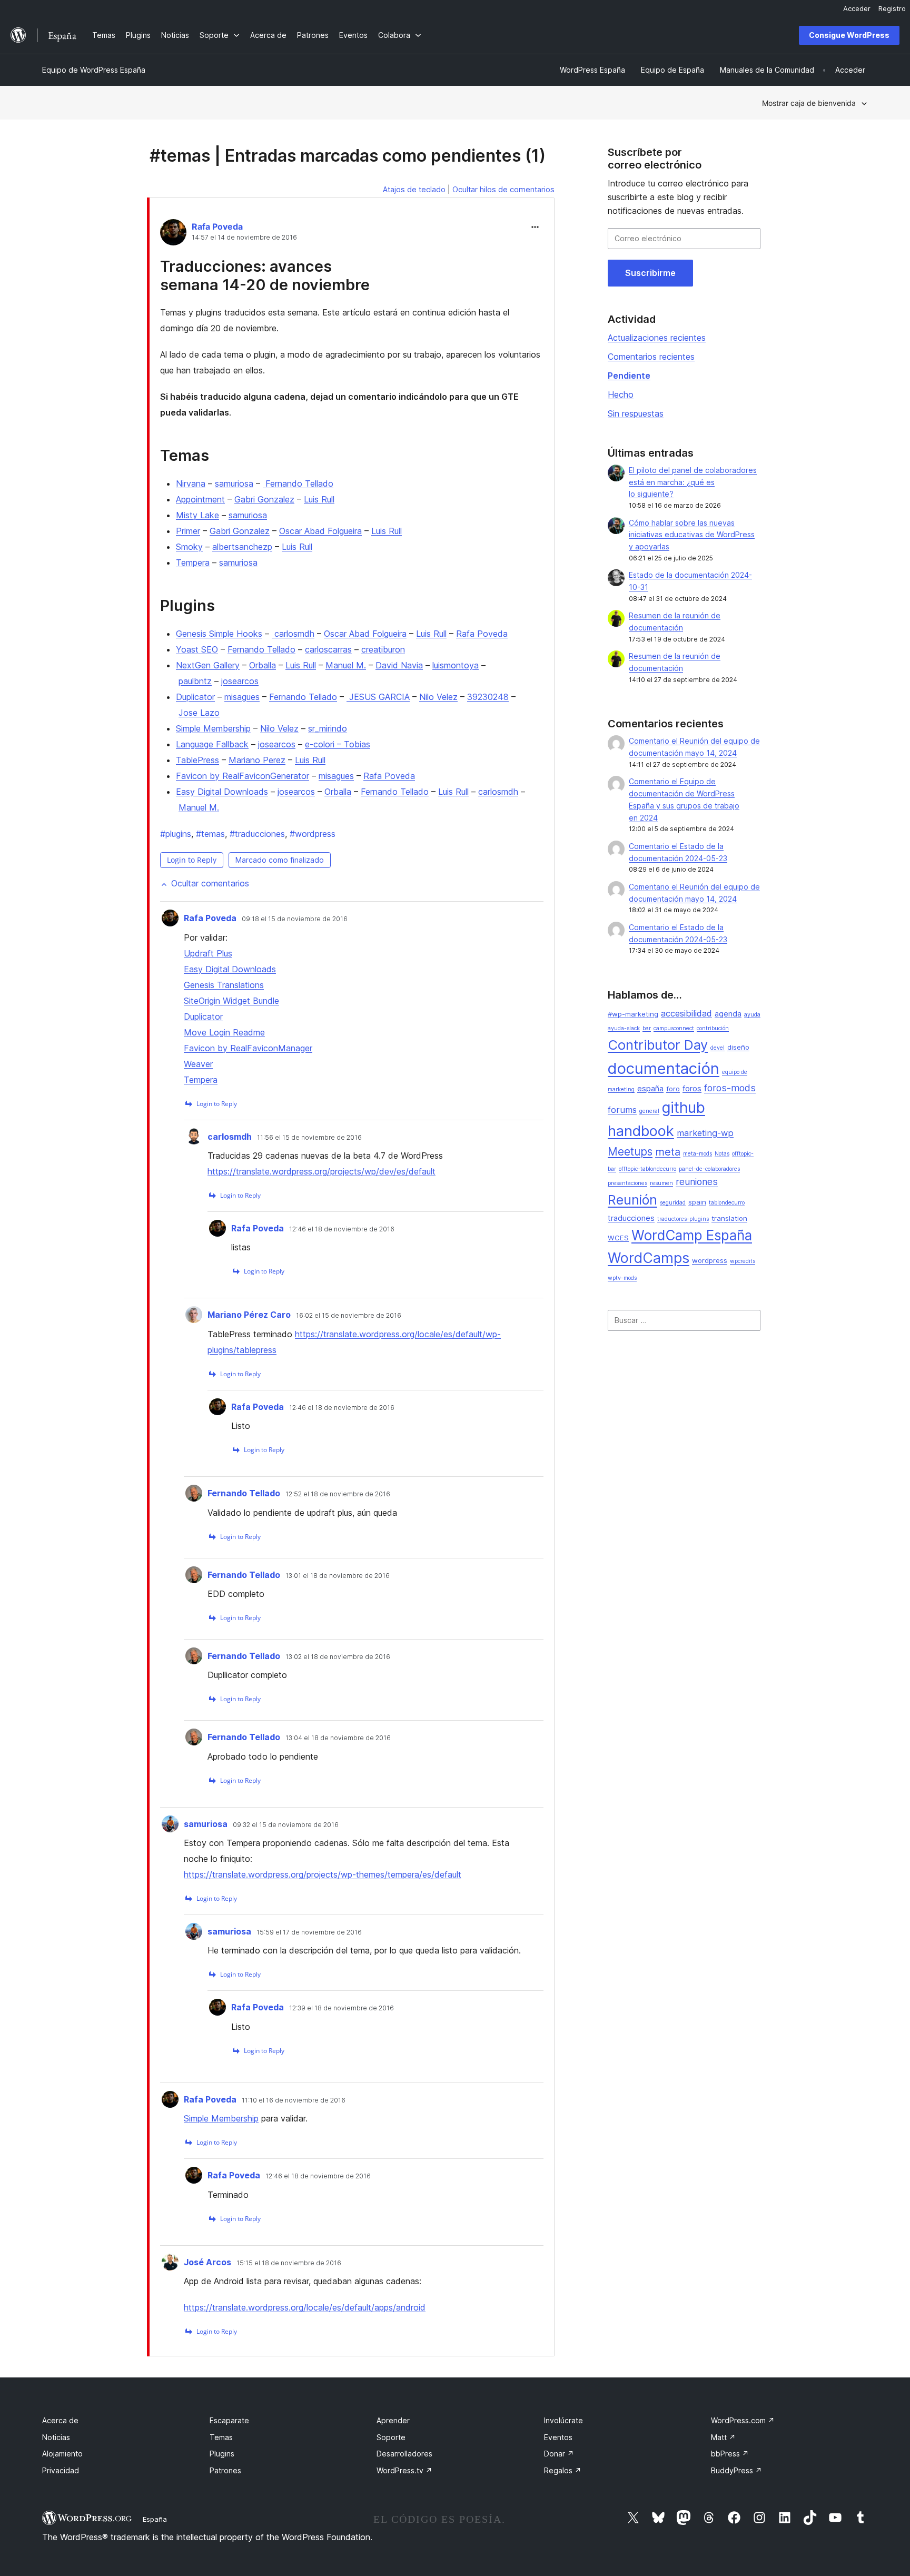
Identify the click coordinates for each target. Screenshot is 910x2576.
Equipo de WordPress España (94, 70)
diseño (738, 1047)
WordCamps (649, 1258)
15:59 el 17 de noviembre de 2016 (309, 1932)
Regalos (563, 2470)
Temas (221, 2437)
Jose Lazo (199, 713)
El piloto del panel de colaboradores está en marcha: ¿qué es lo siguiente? (693, 482)
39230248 (488, 697)
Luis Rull (319, 499)
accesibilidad (686, 1013)
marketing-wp (705, 1133)
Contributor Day (658, 1045)
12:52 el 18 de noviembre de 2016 (338, 1494)
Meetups (630, 1152)
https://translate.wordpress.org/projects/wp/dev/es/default (322, 1171)
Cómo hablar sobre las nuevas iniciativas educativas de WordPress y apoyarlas (692, 535)
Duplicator (195, 697)
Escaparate (229, 2420)
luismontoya (456, 665)
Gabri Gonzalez (264, 499)
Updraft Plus (208, 953)
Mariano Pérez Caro (249, 1315)
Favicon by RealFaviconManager (248, 1048)
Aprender (393, 2420)
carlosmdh (293, 634)
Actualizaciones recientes (657, 338)
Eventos (558, 2437)
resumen (661, 1183)
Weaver (198, 1064)
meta (668, 1152)
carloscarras (328, 649)
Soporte (391, 2437)
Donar (559, 2454)
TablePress (197, 760)
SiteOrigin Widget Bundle (231, 1001)
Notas (722, 1154)
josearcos (240, 681)
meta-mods (698, 1154)
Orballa (263, 665)
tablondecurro (727, 1203)
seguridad (673, 1203)
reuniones (697, 1182)
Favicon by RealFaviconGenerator (243, 776)
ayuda (752, 1015)
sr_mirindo (328, 728)
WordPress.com (743, 2420)
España (155, 2519)
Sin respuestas (636, 413)
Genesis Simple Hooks (219, 634)
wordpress (313, 834)
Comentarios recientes (651, 357)
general (649, 1111)
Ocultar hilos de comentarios (503, 189)
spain (697, 1202)
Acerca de (60, 2420)
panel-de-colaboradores (709, 1169)
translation (729, 1218)
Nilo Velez (438, 697)
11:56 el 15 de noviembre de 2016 (309, 1138)
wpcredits (743, 1261)
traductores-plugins (683, 1219)
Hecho (621, 394)
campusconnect (674, 1028)
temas (210, 834)
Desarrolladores (404, 2454)
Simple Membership (213, 728)
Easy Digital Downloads (222, 792)
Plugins (222, 2454)
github (684, 1108)
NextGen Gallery (208, 665)
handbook (641, 1131)
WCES (618, 1238)
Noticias (56, 2437)
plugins (176, 834)
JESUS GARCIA (378, 697)
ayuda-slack (624, 1028)
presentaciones (627, 1183)
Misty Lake (197, 515)
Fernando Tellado (298, 483)
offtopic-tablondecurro (647, 1169)
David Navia (399, 665)
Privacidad (61, 2470)
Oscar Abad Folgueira (320, 531)
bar (647, 1028)
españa (650, 1089)
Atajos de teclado (414, 189)
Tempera (193, 562)
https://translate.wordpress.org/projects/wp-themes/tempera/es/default (323, 1874)
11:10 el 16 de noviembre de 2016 (294, 2100)
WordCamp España (692, 1235)
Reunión (632, 1200)
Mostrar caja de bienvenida (809, 103)
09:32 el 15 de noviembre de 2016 (286, 1825)
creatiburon (383, 649)
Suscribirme (650, 273)
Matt (723, 2437)
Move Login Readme (224, 1032)
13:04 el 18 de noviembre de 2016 (338, 1738)
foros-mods (730, 1088)
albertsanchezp (242, 547)
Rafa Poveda (217, 226)
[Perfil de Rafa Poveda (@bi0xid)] (173, 234)
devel (718, 1048)
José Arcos (207, 2262)
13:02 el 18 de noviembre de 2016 (338, 1657)
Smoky (189, 547)
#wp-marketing (633, 1014)
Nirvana (191, 483)
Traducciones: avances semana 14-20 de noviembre (265, 275)
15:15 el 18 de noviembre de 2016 (289, 2263)
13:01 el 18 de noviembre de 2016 (338, 1576)
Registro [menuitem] (892, 8)
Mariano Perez (257, 760)
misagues (242, 697)
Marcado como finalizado (280, 860)
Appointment (200, 499)
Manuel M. (346, 665)
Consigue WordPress (849, 35)
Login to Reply (192, 860)
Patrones (225, 2470)
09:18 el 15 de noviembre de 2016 (295, 919)
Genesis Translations (224, 985)
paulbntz (195, 681)
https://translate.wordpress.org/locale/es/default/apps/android (305, 2307)
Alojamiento (62, 2454)
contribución (713, 1028)
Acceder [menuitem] (857, 8)
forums (622, 1110)
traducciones (257, 834)
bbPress (730, 2454)
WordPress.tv (404, 2470)
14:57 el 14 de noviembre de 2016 (244, 238)
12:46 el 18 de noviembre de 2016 (342, 1229)
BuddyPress (736, 2470)
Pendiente (629, 376)
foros (692, 1089)
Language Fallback (212, 744)
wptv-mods (622, 1278)
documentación (664, 1068)
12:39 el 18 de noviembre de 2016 (342, 2008)
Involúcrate (563, 2420)
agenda (728, 1014)
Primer (188, 531)
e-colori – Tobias (338, 744)
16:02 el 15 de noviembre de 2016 (349, 1316)
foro (673, 1089)
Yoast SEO (197, 649)
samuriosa (234, 483)
